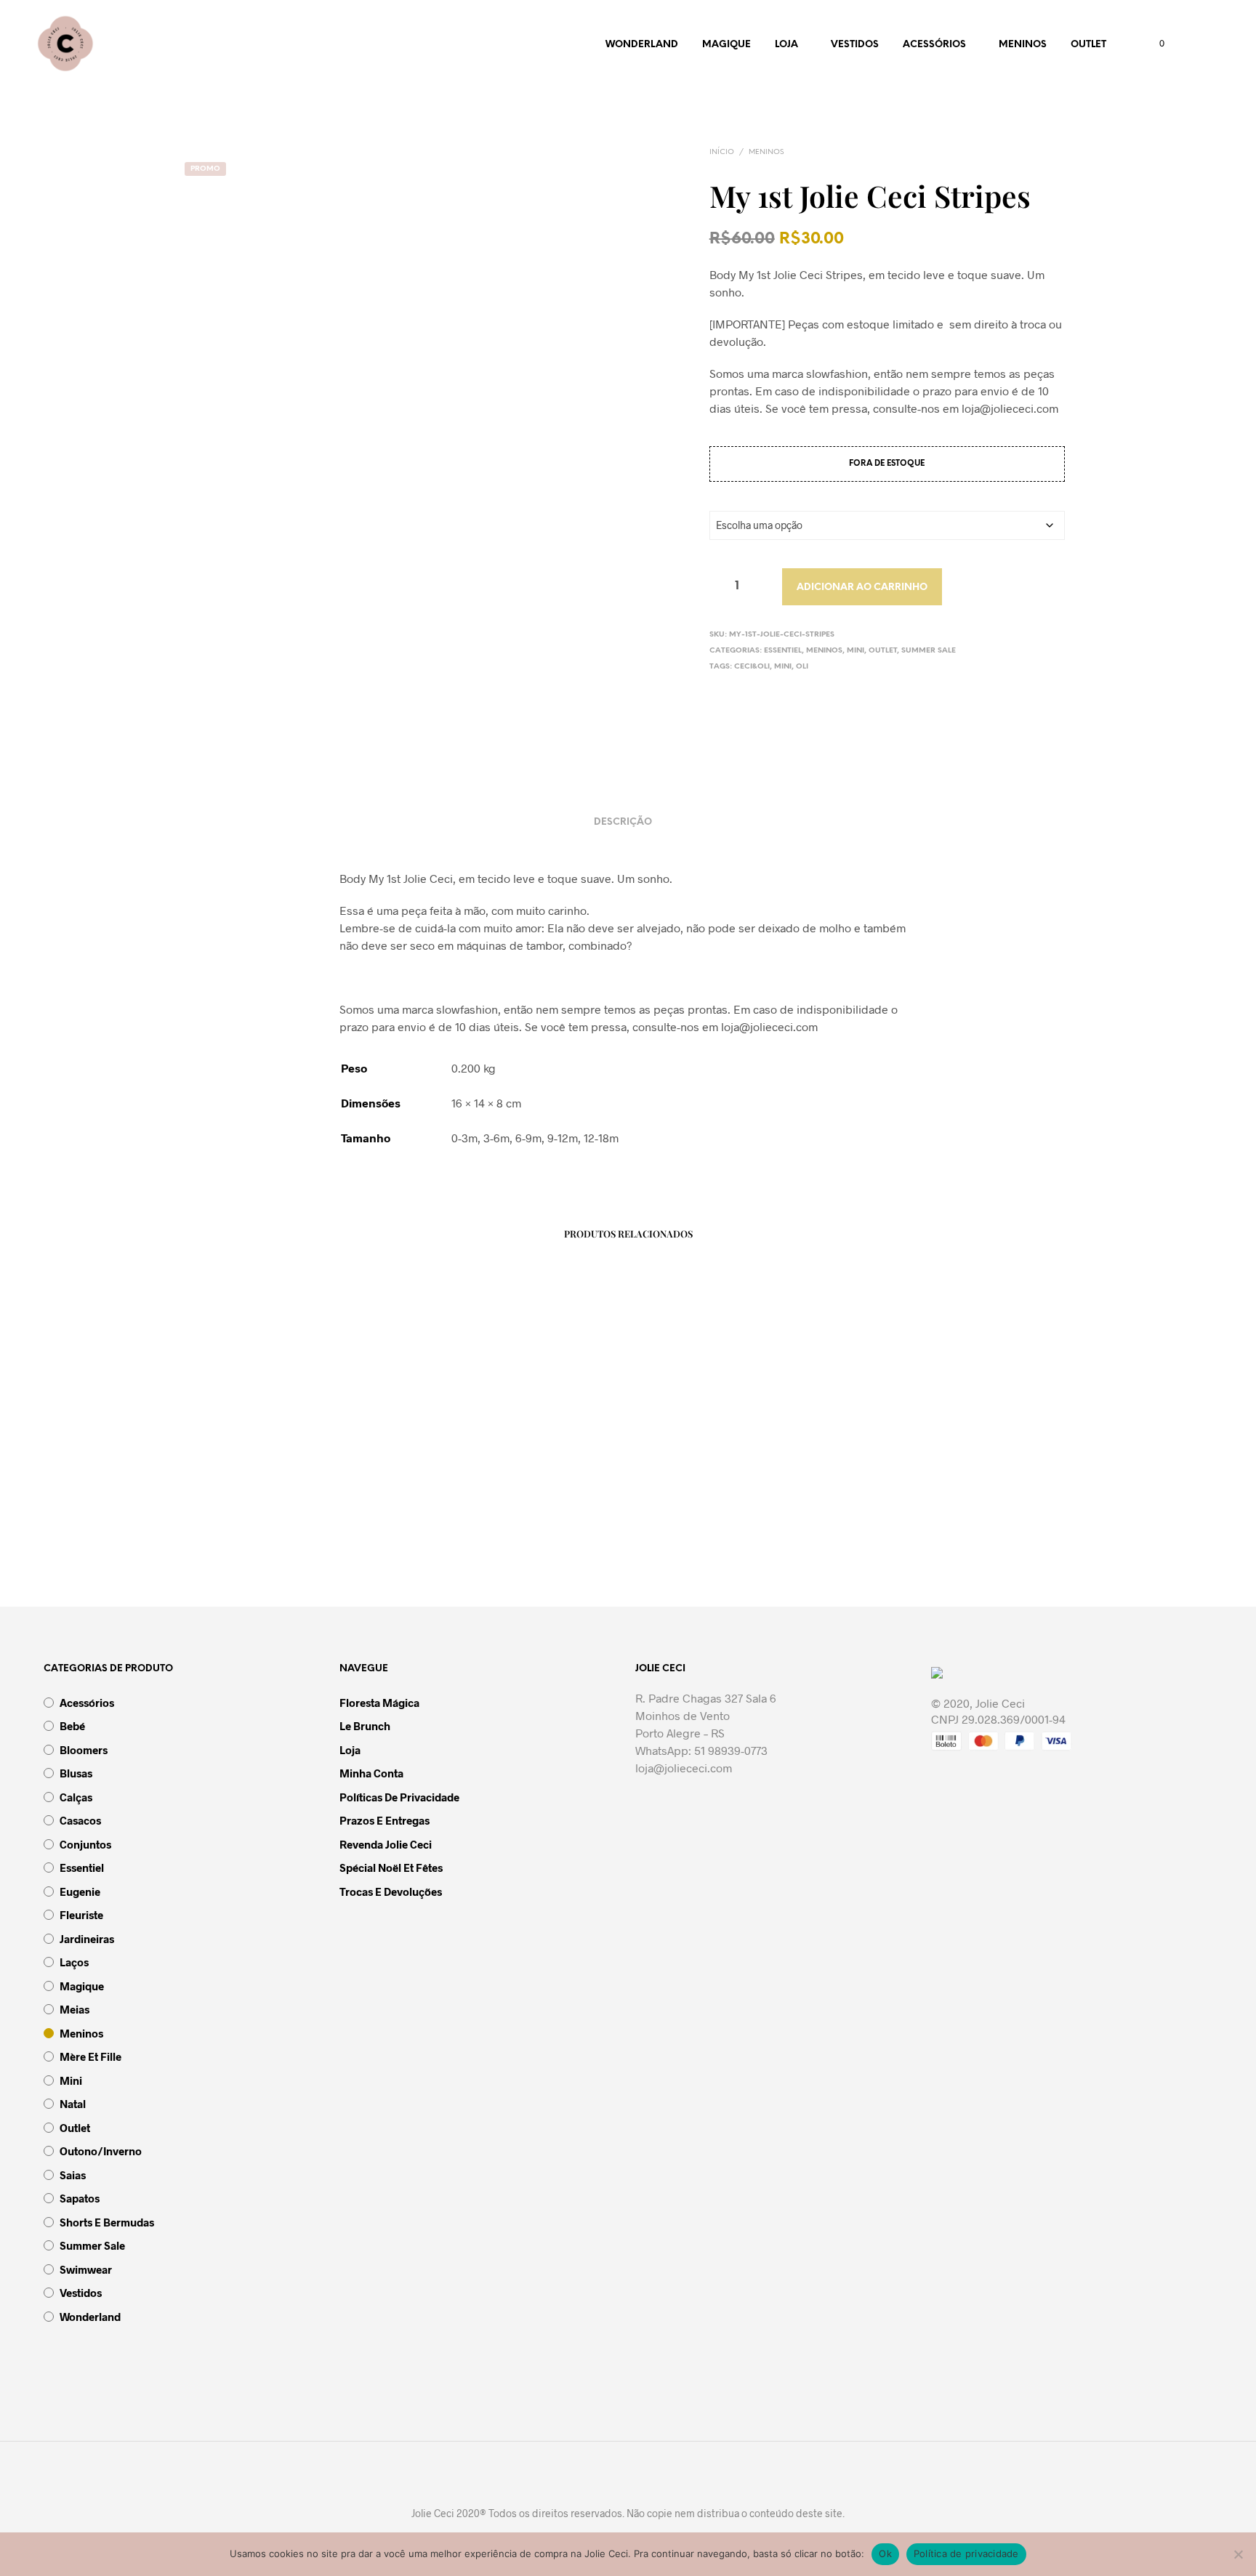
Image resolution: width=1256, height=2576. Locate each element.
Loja (786, 45)
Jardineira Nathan (682, 1533)
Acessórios (934, 45)
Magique (726, 45)
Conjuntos (85, 1844)
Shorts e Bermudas (107, 2222)
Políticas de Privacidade (399, 1797)
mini (783, 667)
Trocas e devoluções (391, 1891)
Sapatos (80, 2198)
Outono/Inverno (101, 2151)
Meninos (1023, 45)
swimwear (86, 2269)
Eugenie (80, 1891)
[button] (1154, 44)
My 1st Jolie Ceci (901, 1533)
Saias (73, 2175)
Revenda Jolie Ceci (386, 1844)
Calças (76, 1797)
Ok (885, 2553)
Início (722, 152)
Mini (856, 651)
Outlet (1088, 45)
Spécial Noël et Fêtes (391, 1868)
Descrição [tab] (623, 822)
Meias (75, 2009)
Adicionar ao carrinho (862, 588)
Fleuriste (81, 1915)
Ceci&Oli (752, 667)
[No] (1238, 2554)
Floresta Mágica (379, 1703)
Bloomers (84, 1750)
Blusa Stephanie (456, 1533)
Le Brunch (365, 1726)
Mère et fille (90, 2056)
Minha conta (371, 1773)
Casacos (80, 1820)
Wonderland (642, 45)
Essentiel (783, 651)
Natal (73, 2104)
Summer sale (929, 651)
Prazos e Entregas (385, 1820)
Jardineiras (87, 1939)
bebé (72, 1726)
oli (802, 667)
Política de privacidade (966, 2553)
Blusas (76, 1773)
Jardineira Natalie (236, 1533)
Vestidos (855, 45)
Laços (74, 1962)
